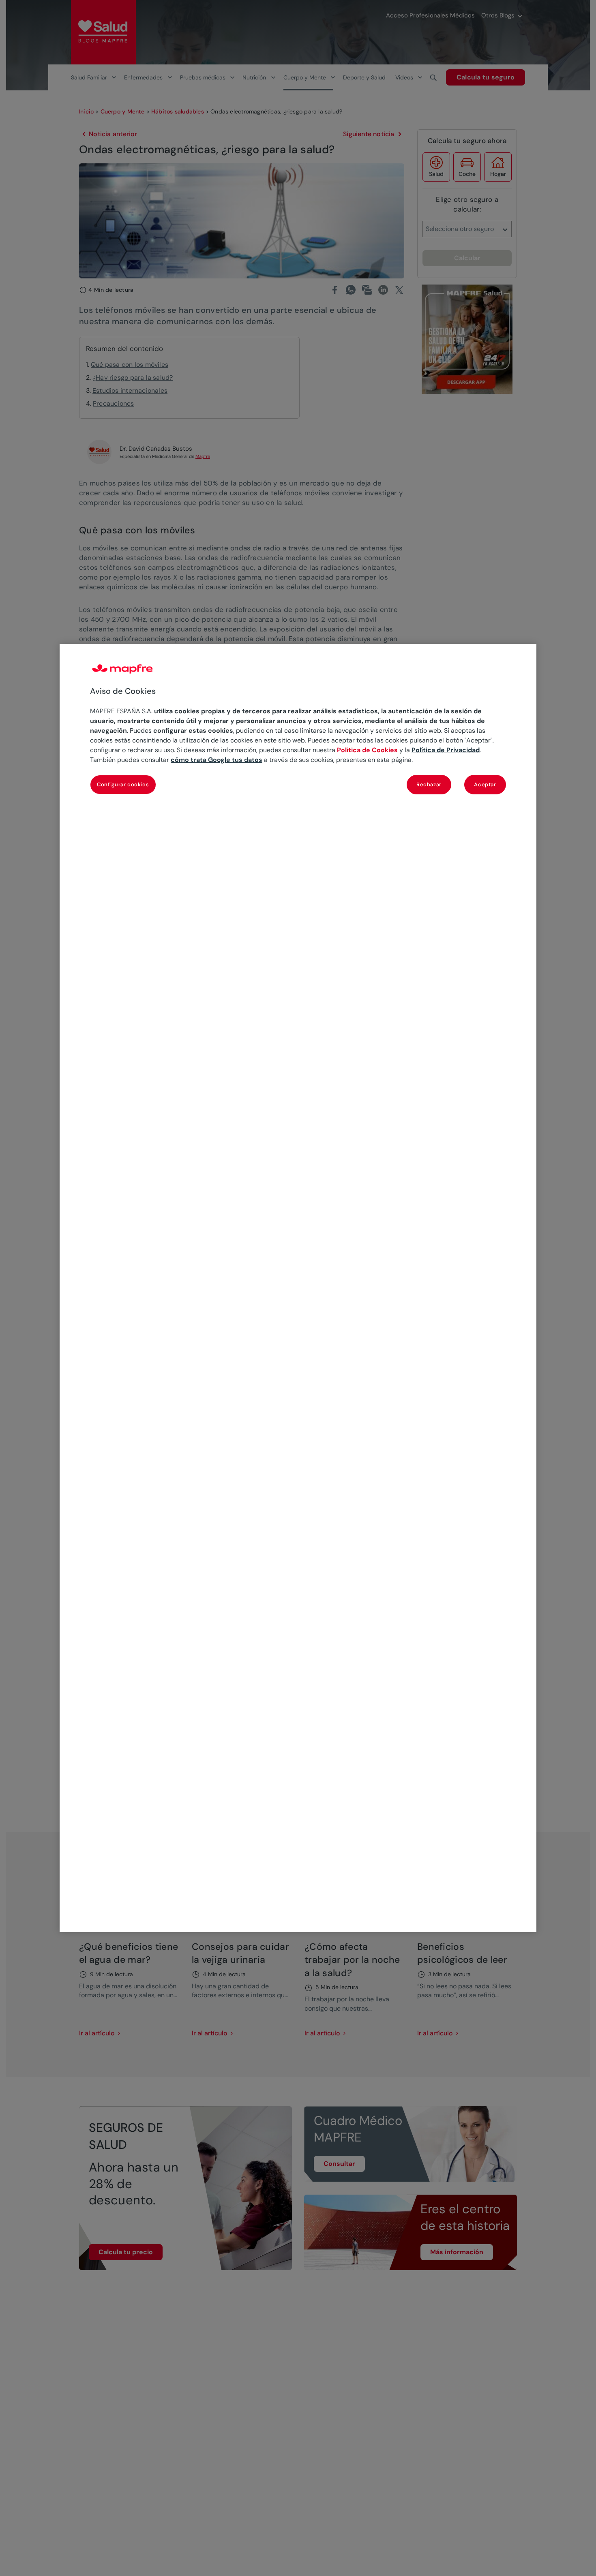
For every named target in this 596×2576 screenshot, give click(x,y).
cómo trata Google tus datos (217, 760)
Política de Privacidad (446, 750)
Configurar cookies (123, 784)
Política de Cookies (367, 750)
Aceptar (485, 784)
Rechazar (429, 784)
